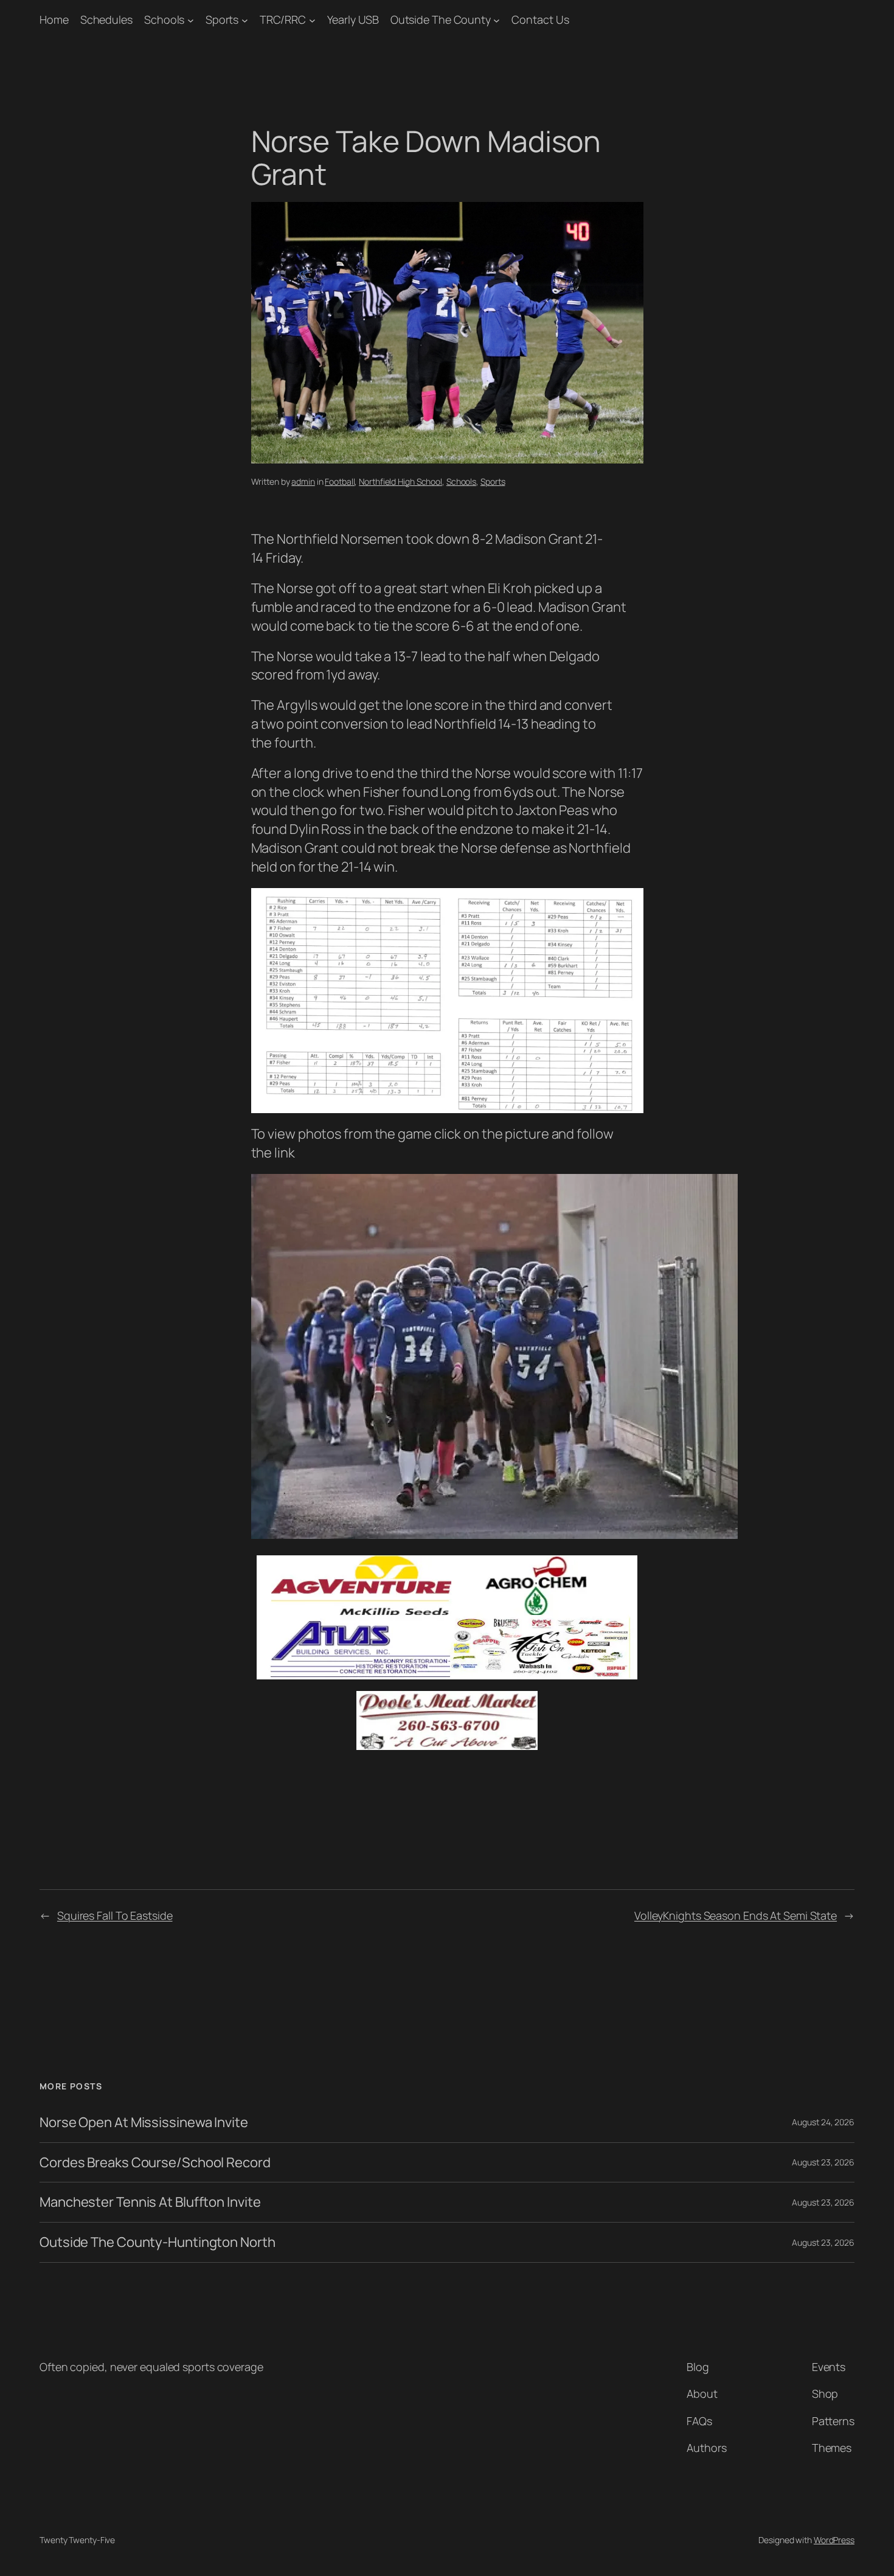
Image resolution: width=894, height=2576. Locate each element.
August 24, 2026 (823, 2122)
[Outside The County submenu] (497, 20)
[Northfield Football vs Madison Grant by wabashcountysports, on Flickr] (494, 1534)
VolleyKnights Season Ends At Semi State (736, 1915)
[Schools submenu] (191, 20)
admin (303, 481)
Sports (222, 19)
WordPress (834, 2540)
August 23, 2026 (823, 2162)
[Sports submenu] (245, 20)
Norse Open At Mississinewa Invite (144, 2123)
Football (340, 481)
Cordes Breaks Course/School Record (155, 2163)
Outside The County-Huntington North (158, 2242)
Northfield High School (400, 481)
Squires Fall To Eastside (115, 1915)
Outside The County (441, 19)
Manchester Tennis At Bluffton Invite (150, 2202)
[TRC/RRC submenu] (312, 20)
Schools (164, 19)
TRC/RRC (283, 19)
